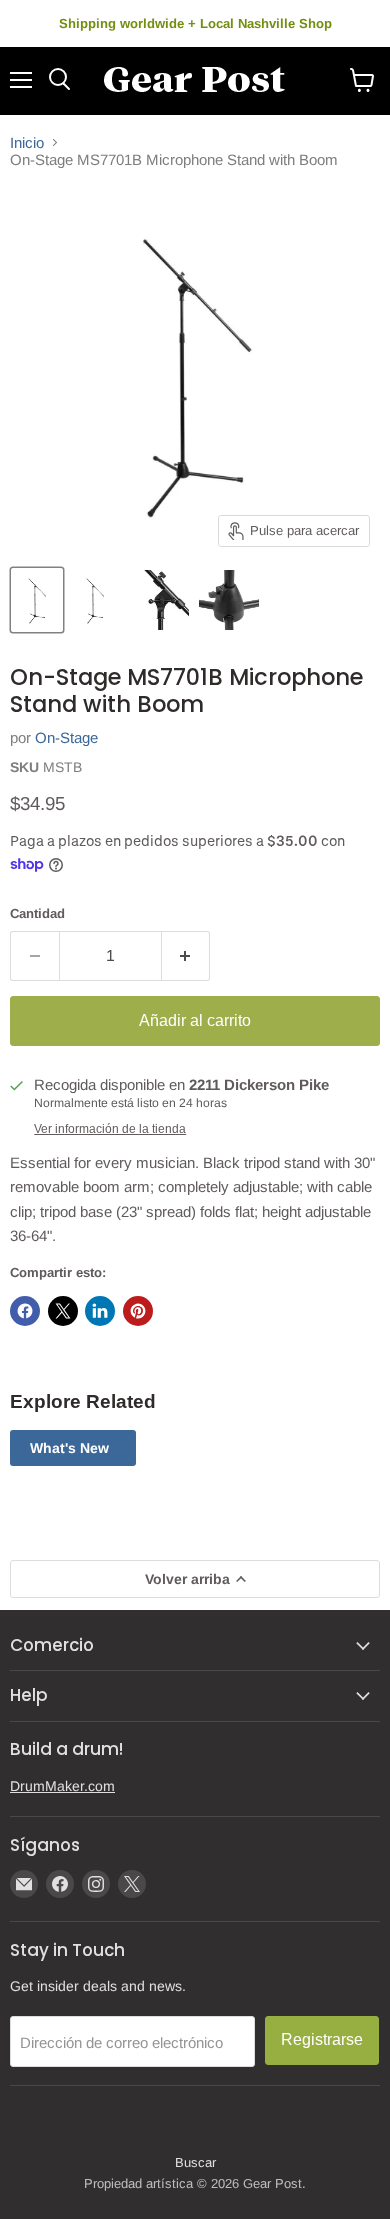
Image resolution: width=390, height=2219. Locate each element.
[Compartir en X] (63, 1311)
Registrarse (322, 2039)
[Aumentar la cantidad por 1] (186, 956)
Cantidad (37, 913)
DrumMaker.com (62, 1786)
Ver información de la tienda (110, 1129)
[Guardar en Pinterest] (138, 1311)
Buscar (195, 2162)
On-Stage (66, 737)
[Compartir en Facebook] (25, 1311)
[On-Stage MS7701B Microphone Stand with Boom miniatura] (37, 600)
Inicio (27, 142)
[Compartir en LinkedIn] (100, 1311)
